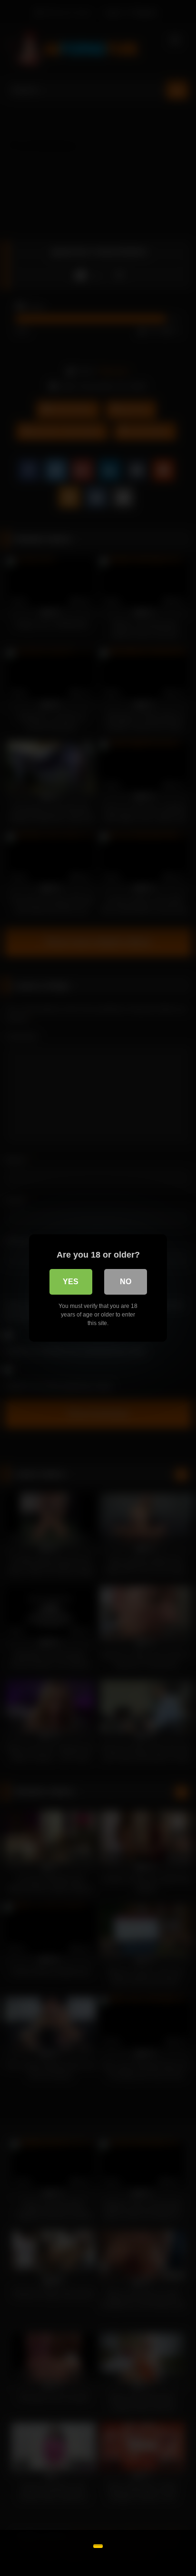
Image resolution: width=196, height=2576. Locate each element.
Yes (71, 1282)
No (126, 1282)
